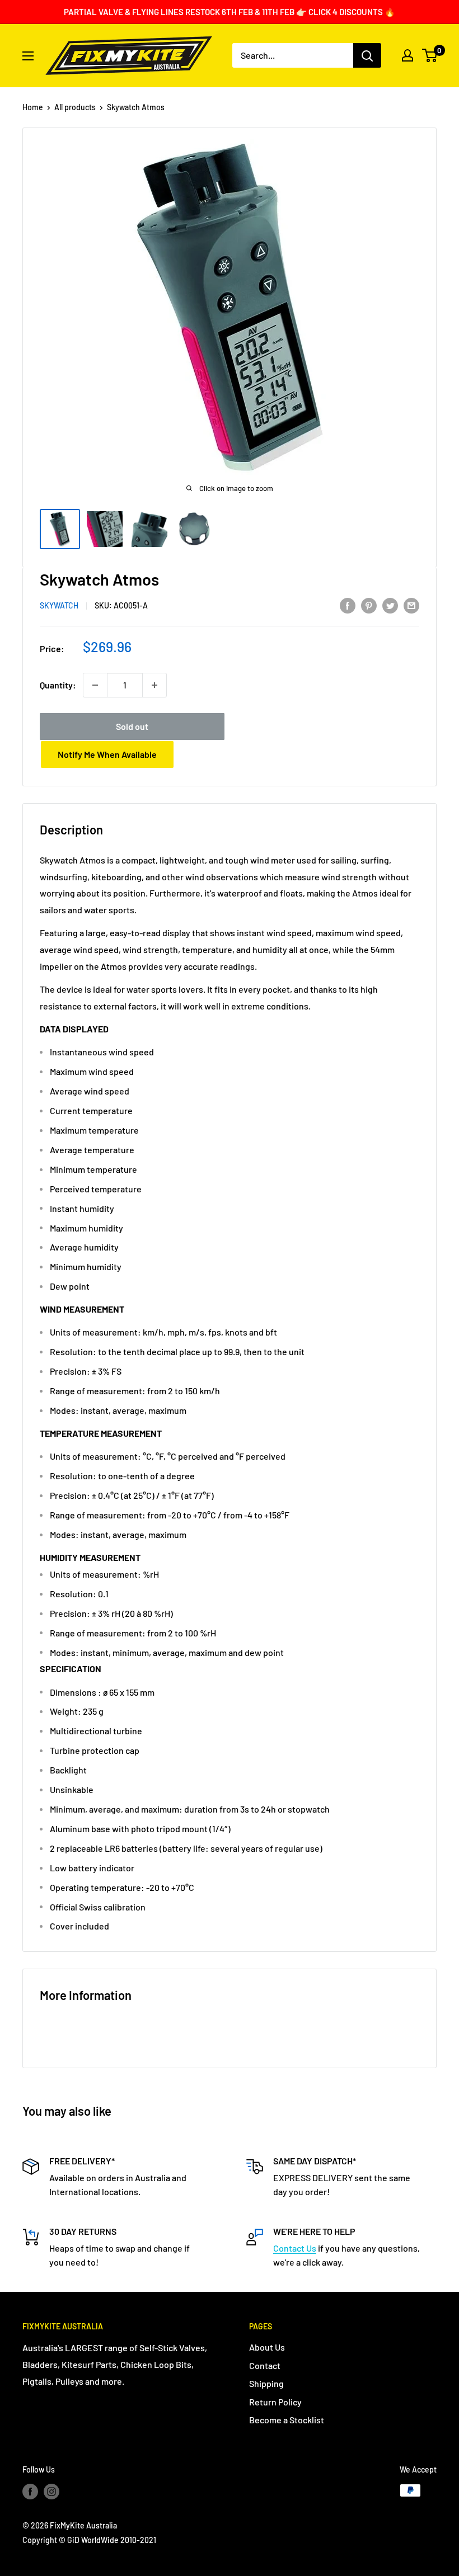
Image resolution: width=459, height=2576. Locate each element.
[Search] (367, 55)
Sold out (132, 726)
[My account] (408, 55)
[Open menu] (28, 56)
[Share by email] (411, 605)
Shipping (266, 2383)
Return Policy (275, 2402)
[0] (430, 55)
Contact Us (295, 2248)
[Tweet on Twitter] (390, 605)
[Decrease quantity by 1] (95, 685)
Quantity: (58, 685)
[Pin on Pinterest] (369, 605)
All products (75, 107)
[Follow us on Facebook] (30, 2492)
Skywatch (59, 605)
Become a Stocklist (287, 2420)
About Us (267, 2347)
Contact (265, 2365)
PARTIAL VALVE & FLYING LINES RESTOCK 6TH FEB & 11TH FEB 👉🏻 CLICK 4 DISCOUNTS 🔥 (230, 12)
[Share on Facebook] (348, 605)
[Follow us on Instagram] (51, 2492)
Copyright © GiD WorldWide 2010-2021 (89, 2540)
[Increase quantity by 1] (154, 685)
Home (33, 107)
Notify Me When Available (107, 754)
